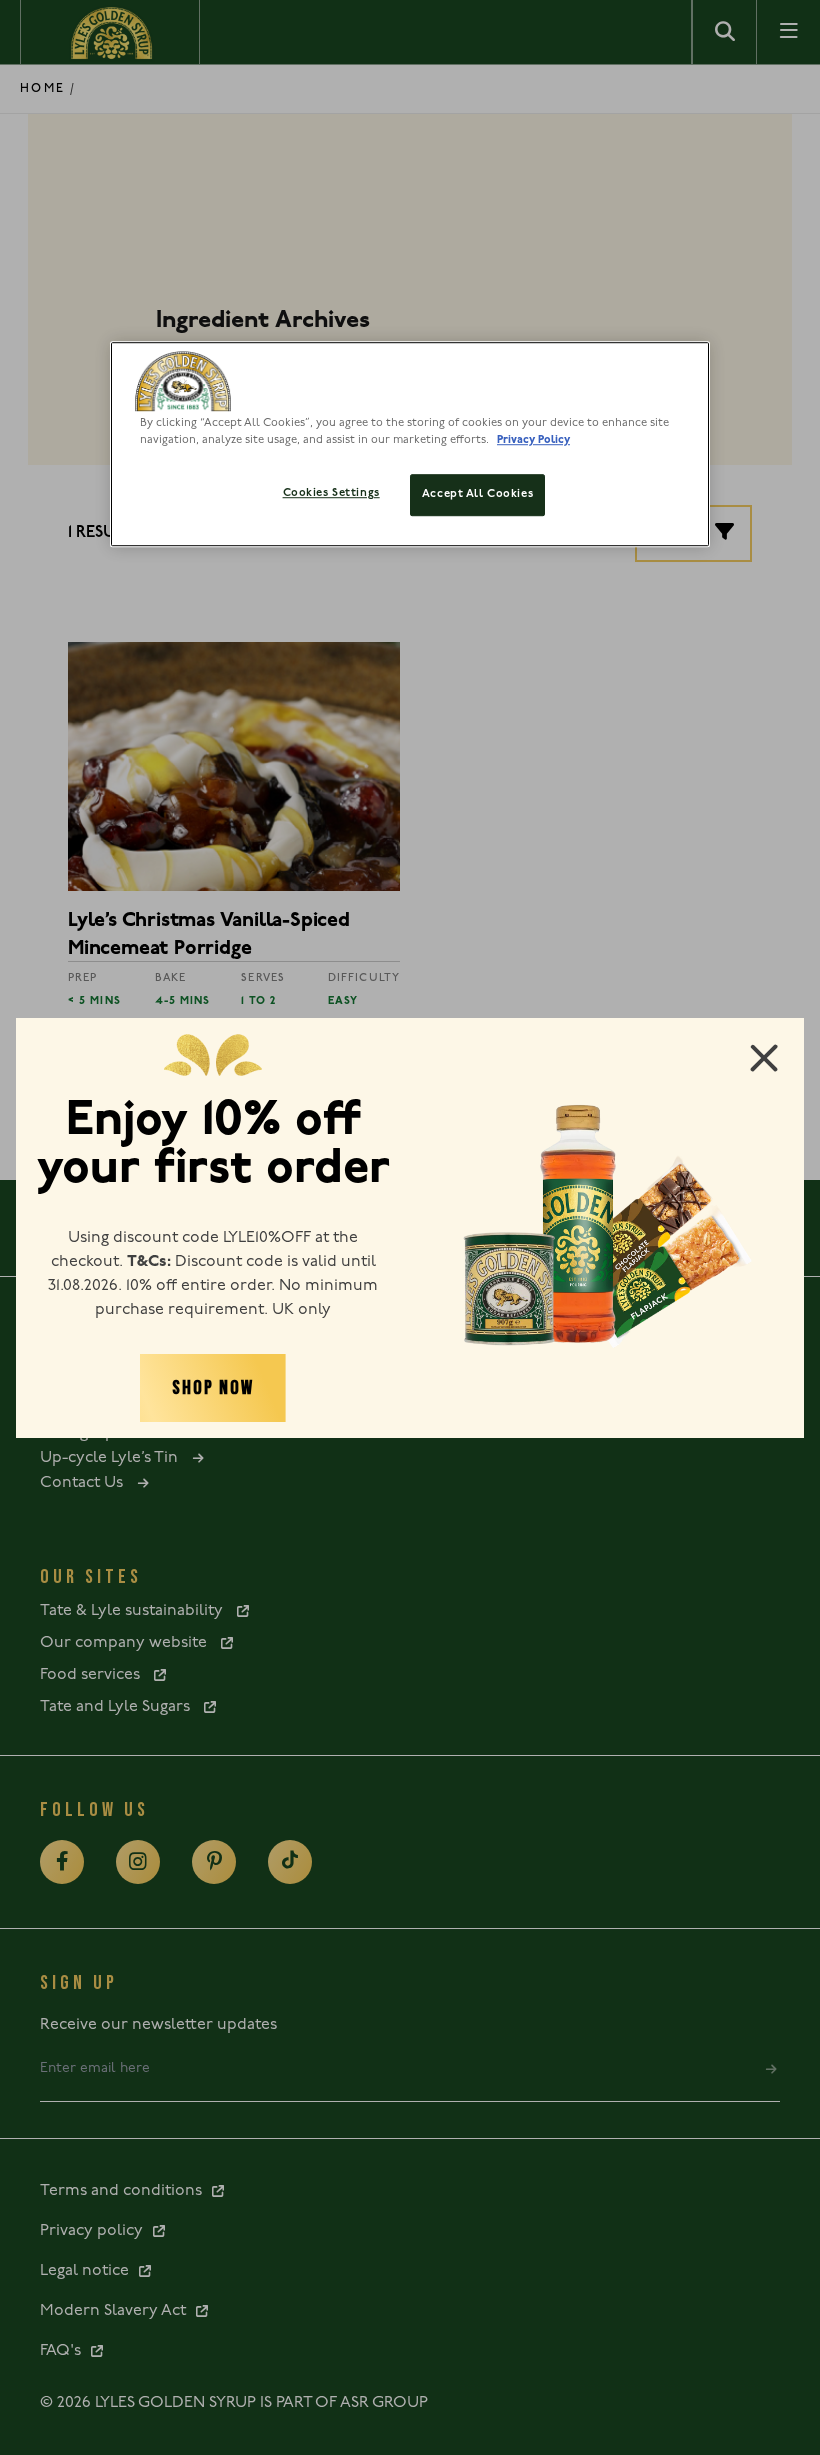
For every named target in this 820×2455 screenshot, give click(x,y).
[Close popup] (764, 1058)
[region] (410, 444)
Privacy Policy (533, 441)
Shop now (212, 1388)
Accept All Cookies (477, 495)
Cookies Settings (331, 494)
